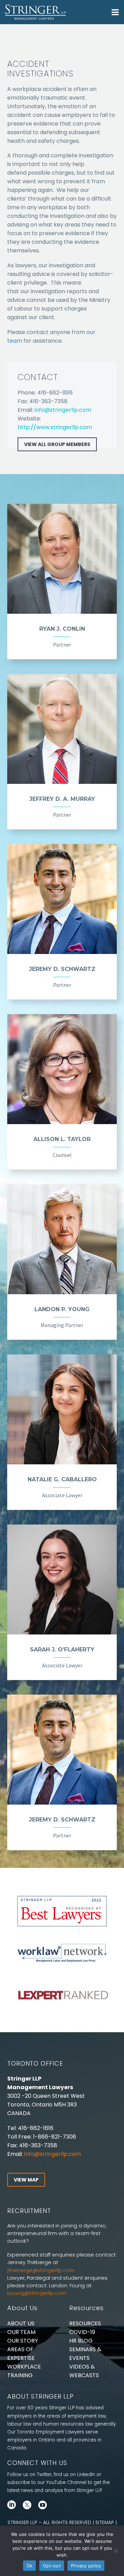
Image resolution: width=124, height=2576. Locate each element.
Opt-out (52, 2566)
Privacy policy (86, 2566)
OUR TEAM (21, 2332)
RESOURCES (85, 2323)
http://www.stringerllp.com (55, 427)
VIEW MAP (26, 2180)
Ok (30, 2566)
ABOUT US (21, 2323)
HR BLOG (81, 2341)
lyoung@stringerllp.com (37, 2293)
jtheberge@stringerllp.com (41, 2270)
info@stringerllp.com (63, 410)
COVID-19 (82, 2332)
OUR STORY (23, 2341)
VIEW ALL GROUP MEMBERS (57, 444)
